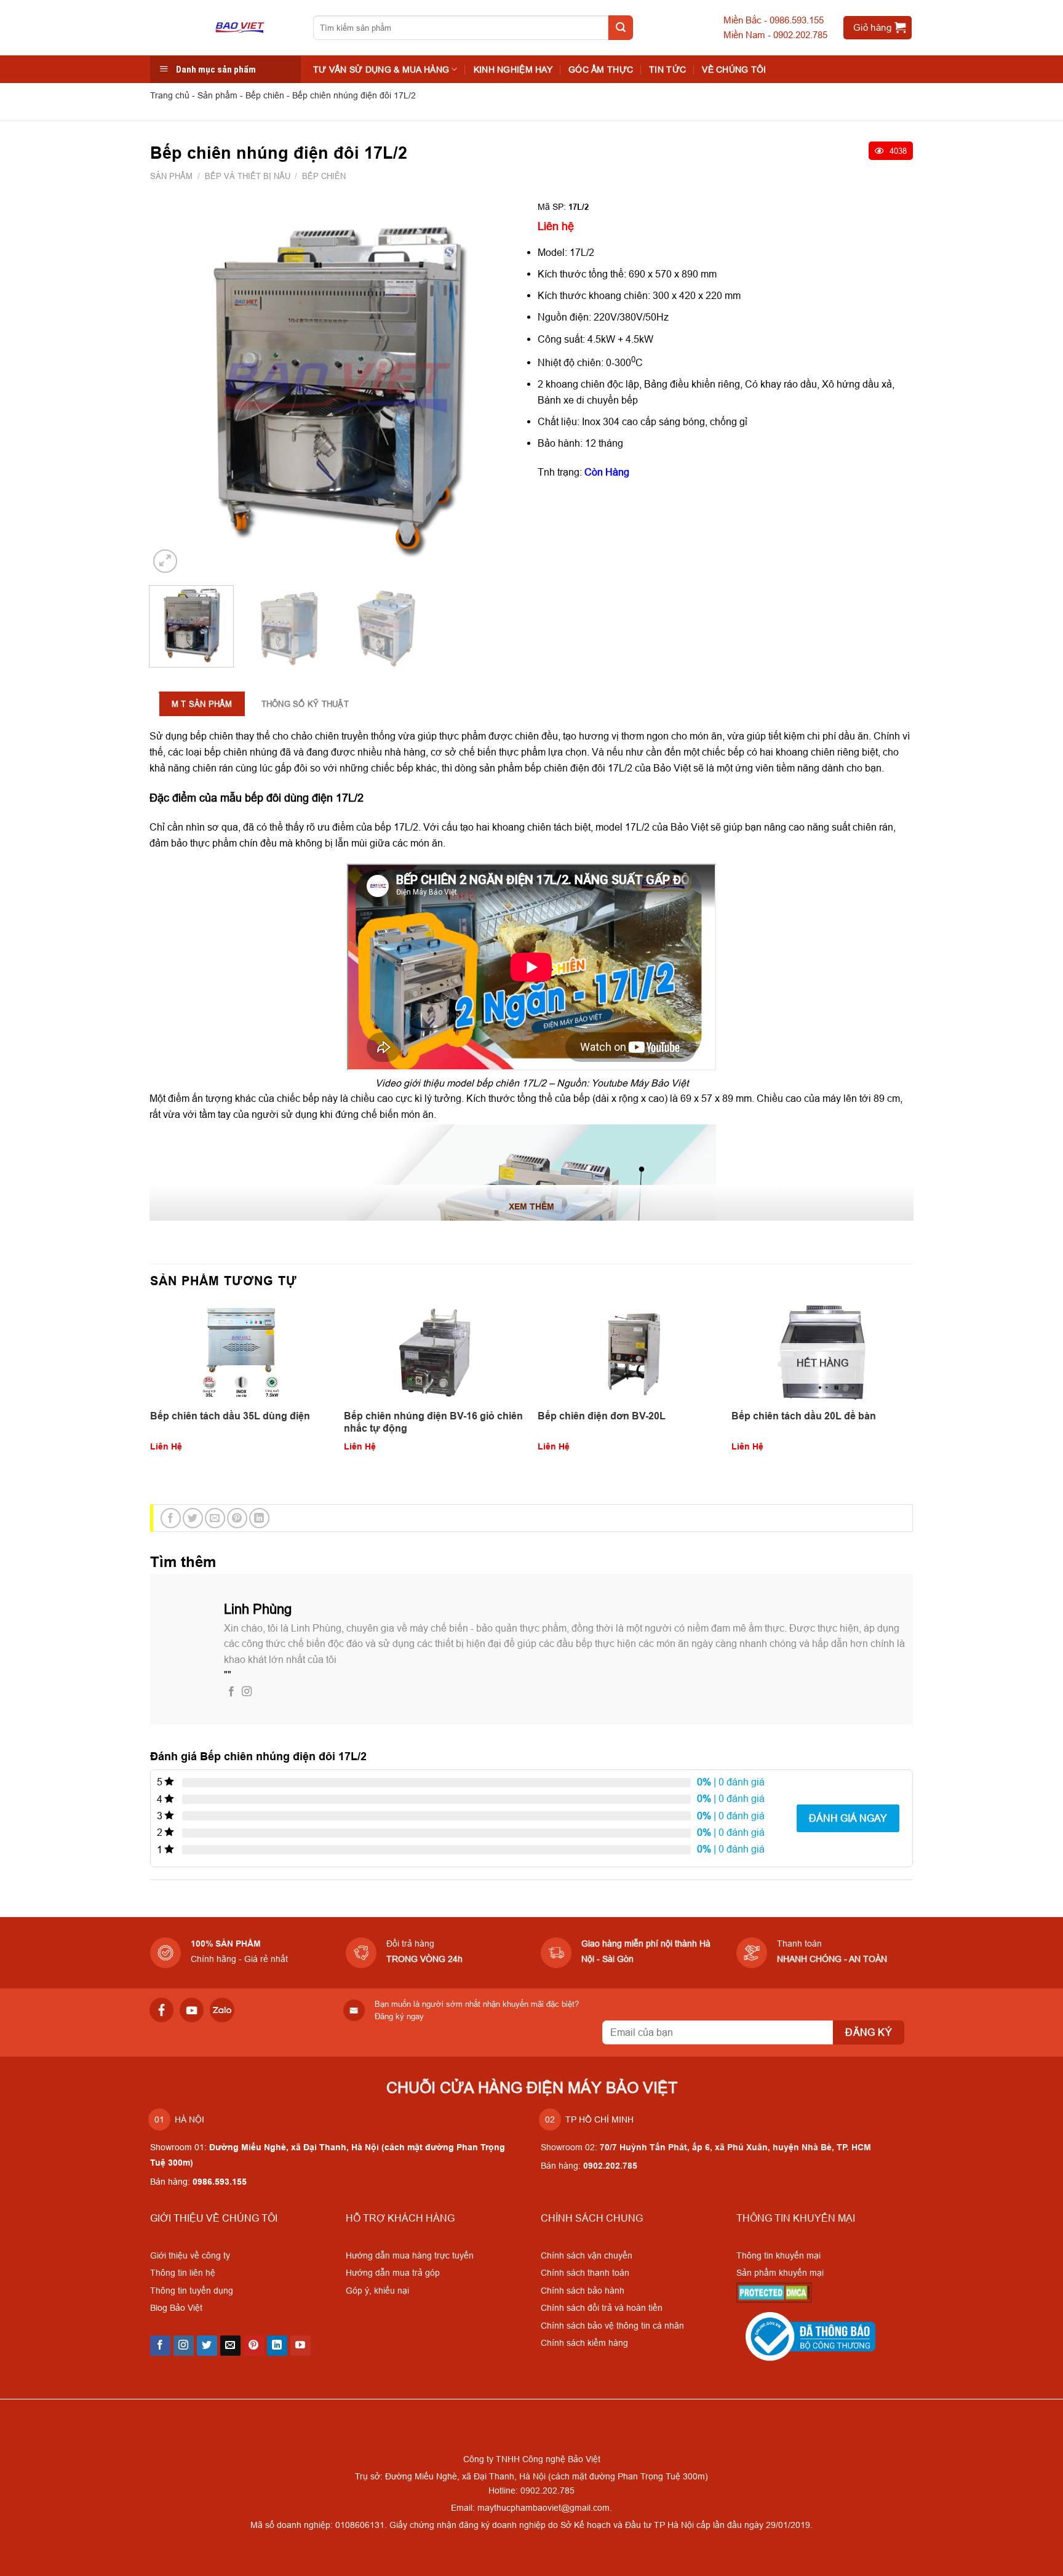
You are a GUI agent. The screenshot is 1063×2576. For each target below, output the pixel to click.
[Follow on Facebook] (231, 1692)
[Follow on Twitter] (207, 2346)
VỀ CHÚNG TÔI (734, 70)
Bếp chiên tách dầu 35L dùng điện (230, 1416)
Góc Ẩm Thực (601, 70)
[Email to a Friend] (215, 1518)
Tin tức (667, 70)
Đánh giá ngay (848, 1818)
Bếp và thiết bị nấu (248, 176)
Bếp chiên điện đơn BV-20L (602, 1416)
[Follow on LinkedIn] (277, 2346)
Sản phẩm (217, 95)
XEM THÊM (531, 1206)
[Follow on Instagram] (247, 1692)
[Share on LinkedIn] (259, 1518)
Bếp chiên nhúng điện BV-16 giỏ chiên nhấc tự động (433, 1422)
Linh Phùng (258, 1609)
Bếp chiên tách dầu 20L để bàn (804, 1416)
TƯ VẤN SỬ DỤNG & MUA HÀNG (381, 70)
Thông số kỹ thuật (305, 704)
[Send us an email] (230, 2346)
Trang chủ (170, 95)
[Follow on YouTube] (301, 2346)
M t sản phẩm (202, 704)
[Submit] (621, 28)
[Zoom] (165, 561)
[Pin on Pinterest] (237, 1518)
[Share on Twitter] (193, 1518)
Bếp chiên (265, 95)
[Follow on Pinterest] (254, 2346)
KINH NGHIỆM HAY (513, 70)
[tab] (202, 710)
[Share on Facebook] (171, 1518)
